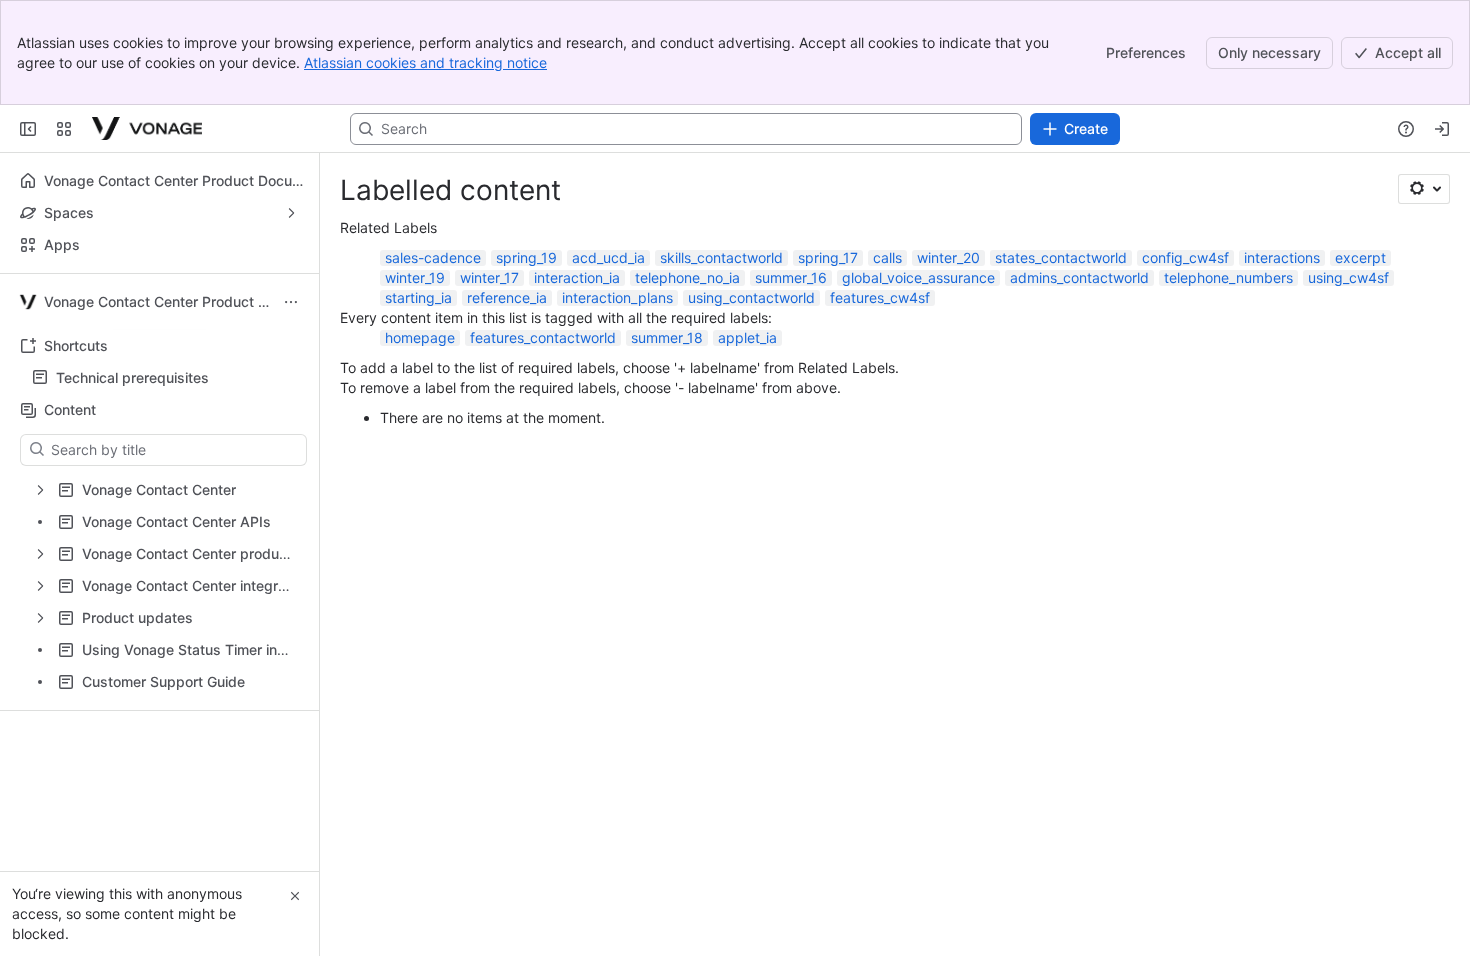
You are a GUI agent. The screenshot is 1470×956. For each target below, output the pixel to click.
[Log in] (1442, 129)
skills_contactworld (721, 257)
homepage (420, 337)
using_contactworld (751, 297)
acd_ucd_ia (608, 257)
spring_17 (828, 257)
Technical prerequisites (132, 377)
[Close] (295, 896)
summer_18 (667, 337)
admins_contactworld (1079, 277)
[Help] (1406, 129)
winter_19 (415, 277)
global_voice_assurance (918, 277)
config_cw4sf (1185, 257)
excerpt (1360, 257)
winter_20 (948, 257)
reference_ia (507, 297)
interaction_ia (577, 277)
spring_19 (526, 257)
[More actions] (291, 302)
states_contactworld (1061, 257)
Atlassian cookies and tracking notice (425, 62)
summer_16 (791, 277)
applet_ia (747, 337)
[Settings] (1424, 189)
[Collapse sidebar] (28, 129)
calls (887, 257)
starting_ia (418, 297)
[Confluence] (147, 129)
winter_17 (489, 277)
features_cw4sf (880, 297)
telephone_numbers (1228, 277)
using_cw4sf (1348, 277)
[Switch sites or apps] (64, 129)
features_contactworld (543, 337)
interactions (1282, 257)
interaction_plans (617, 297)
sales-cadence (433, 257)
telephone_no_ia (687, 277)
